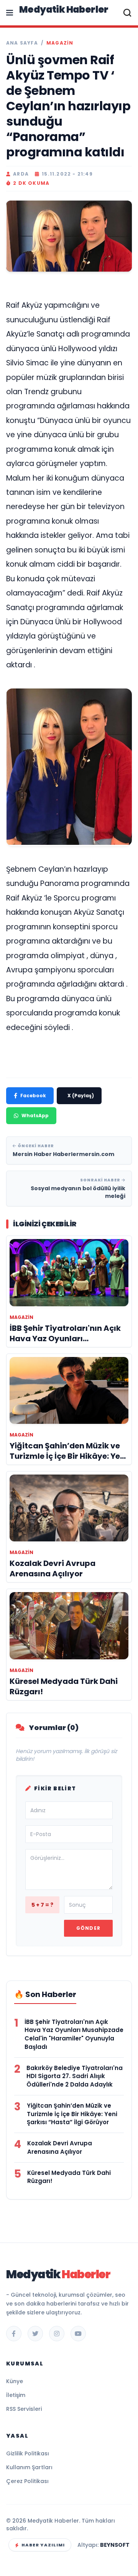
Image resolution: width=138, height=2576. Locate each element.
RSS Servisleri (24, 2409)
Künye (15, 2381)
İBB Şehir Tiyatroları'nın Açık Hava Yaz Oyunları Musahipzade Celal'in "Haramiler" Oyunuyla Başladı (74, 2034)
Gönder (88, 1928)
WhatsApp (35, 1115)
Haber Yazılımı (43, 2545)
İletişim (16, 2395)
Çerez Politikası (27, 2481)
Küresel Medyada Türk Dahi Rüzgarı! (69, 2177)
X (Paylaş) (81, 1096)
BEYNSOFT (115, 2545)
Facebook (33, 1096)
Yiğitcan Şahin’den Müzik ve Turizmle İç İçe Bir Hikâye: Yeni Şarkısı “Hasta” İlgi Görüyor (72, 2114)
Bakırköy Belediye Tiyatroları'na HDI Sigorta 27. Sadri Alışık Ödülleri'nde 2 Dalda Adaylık (75, 2076)
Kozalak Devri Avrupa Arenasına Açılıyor (60, 2147)
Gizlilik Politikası (28, 2453)
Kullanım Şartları (29, 2467)
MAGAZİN (60, 43)
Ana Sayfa (22, 43)
